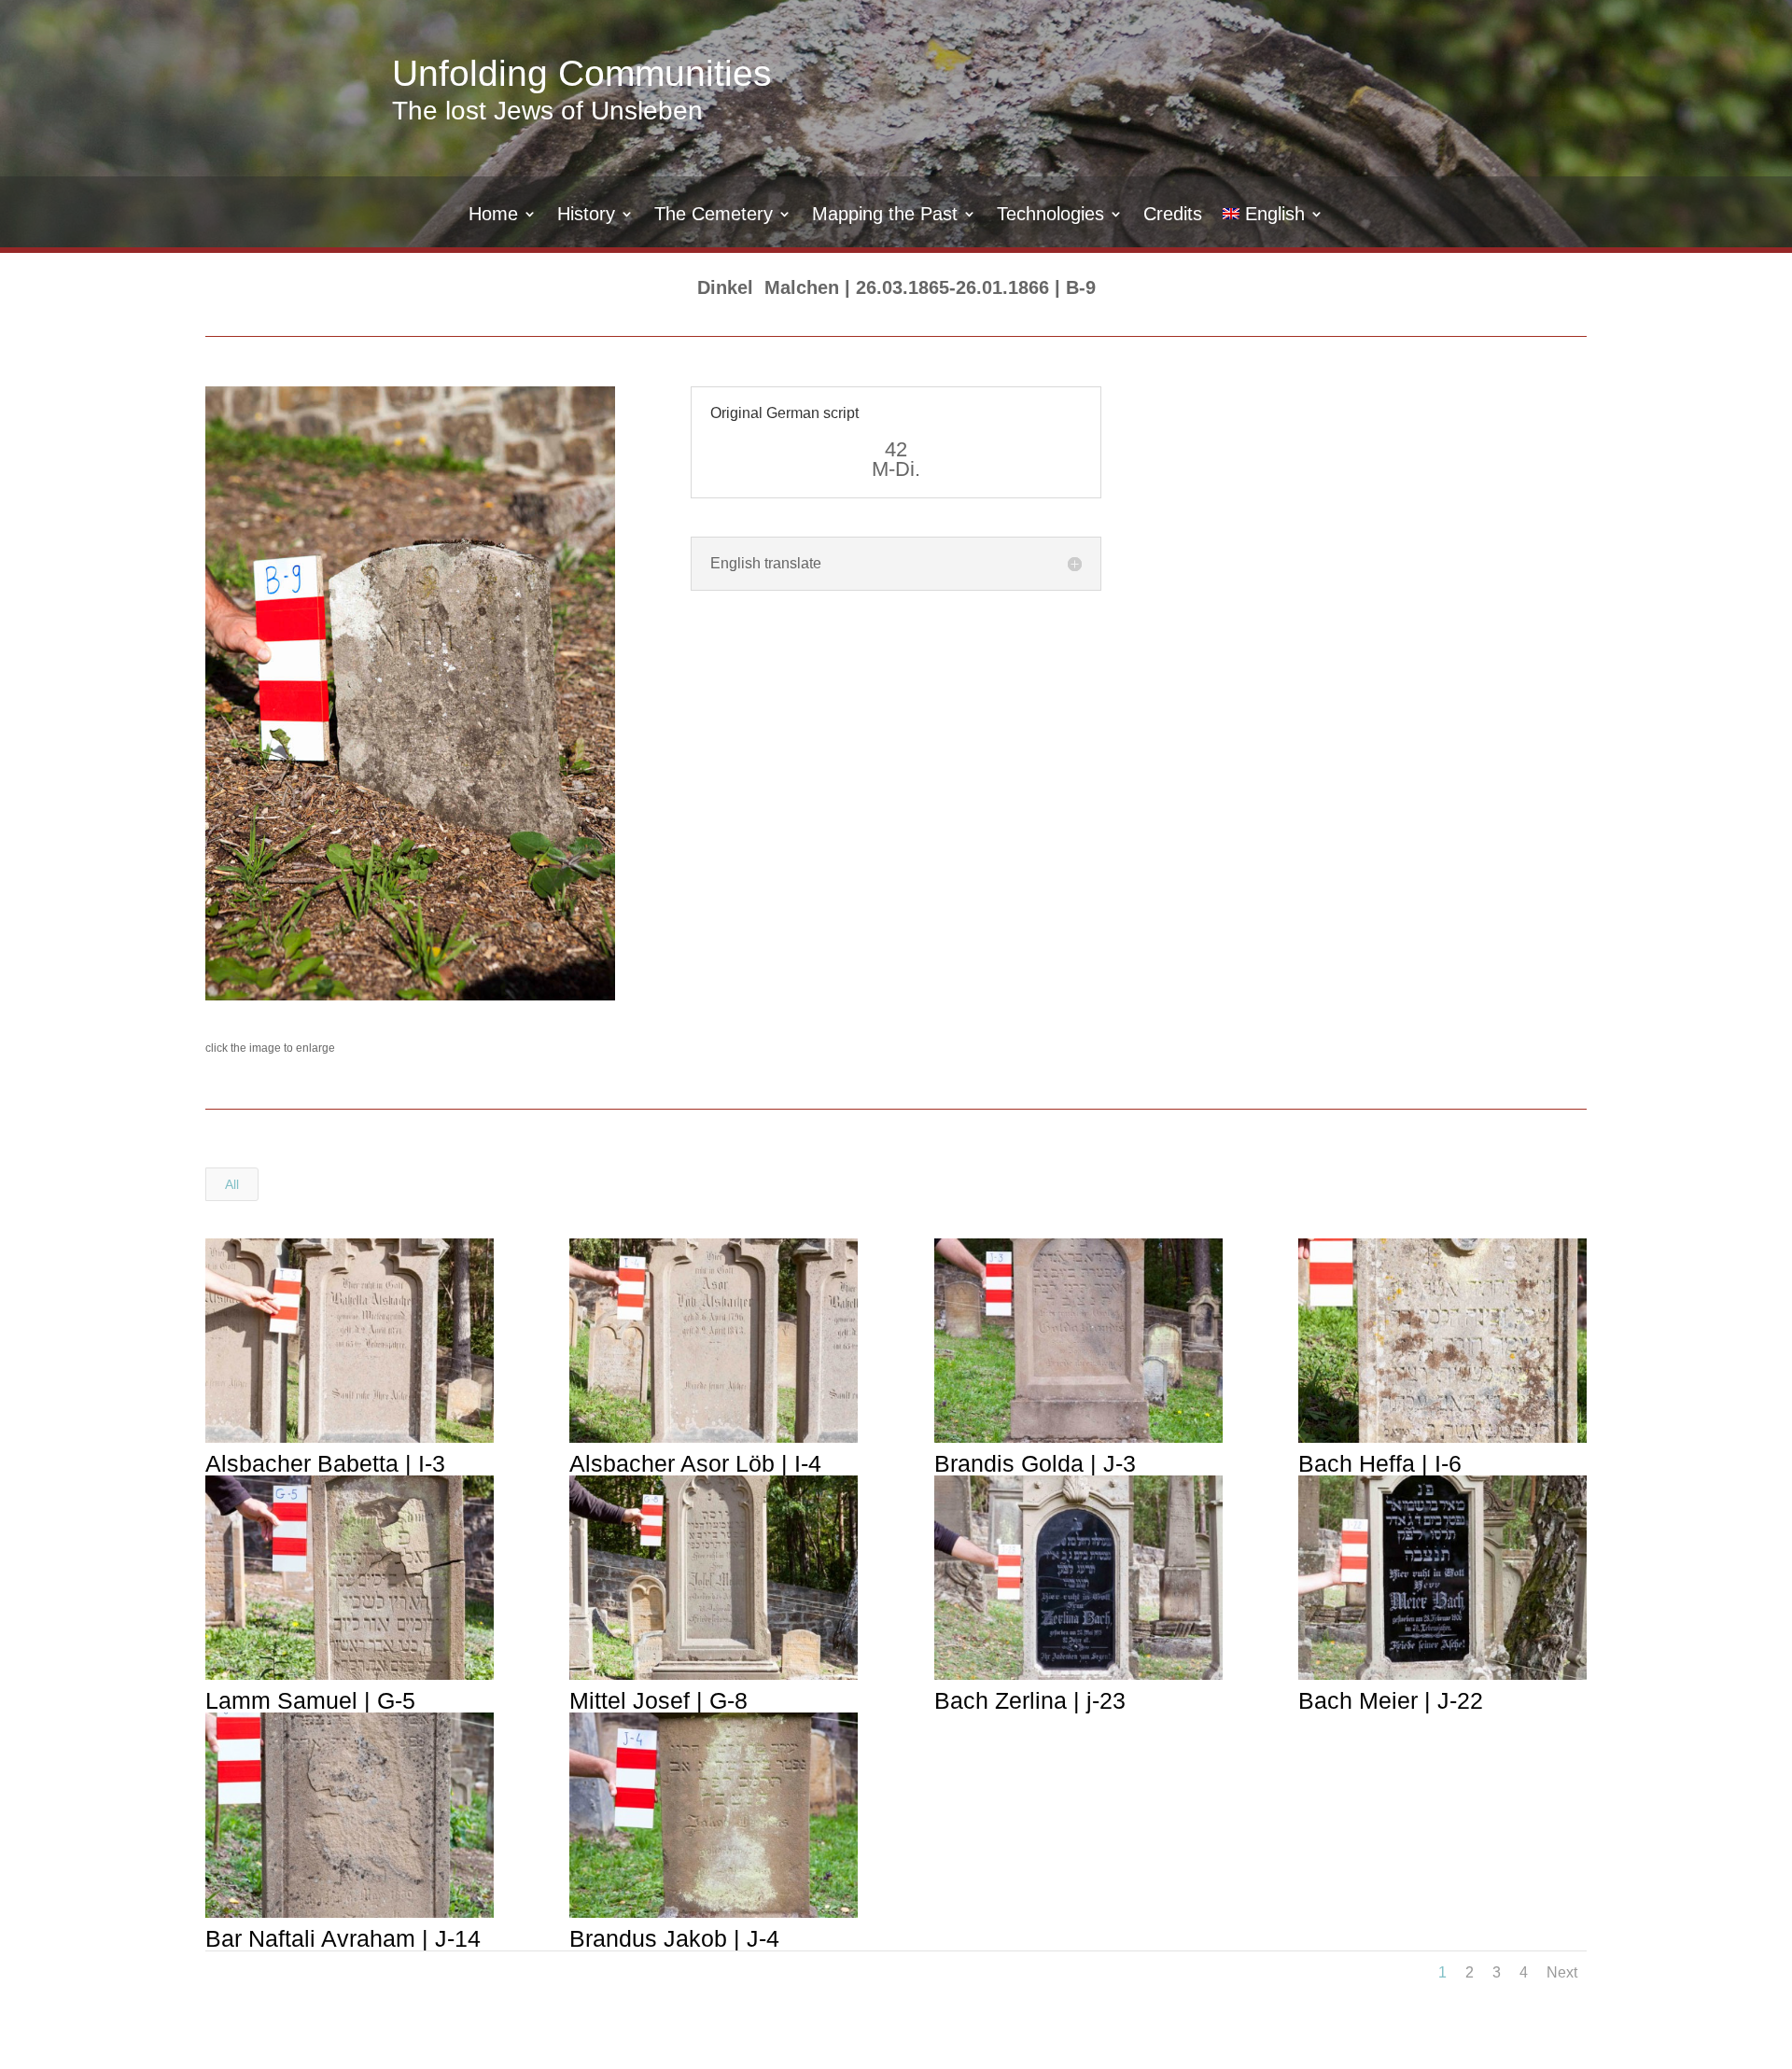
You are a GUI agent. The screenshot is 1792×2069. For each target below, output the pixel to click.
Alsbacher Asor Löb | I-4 (695, 1463)
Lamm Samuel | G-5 (310, 1700)
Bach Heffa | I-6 (1380, 1463)
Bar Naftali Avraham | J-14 (343, 1938)
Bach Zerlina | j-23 (1030, 1700)
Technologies (1050, 216)
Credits (1173, 216)
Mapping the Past (885, 216)
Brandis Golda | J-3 (1035, 1463)
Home (493, 216)
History (586, 216)
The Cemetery (714, 216)
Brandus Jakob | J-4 (674, 1938)
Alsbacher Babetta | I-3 (325, 1463)
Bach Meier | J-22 (1391, 1700)
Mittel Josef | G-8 (658, 1700)
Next (1562, 1972)
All (232, 1184)
